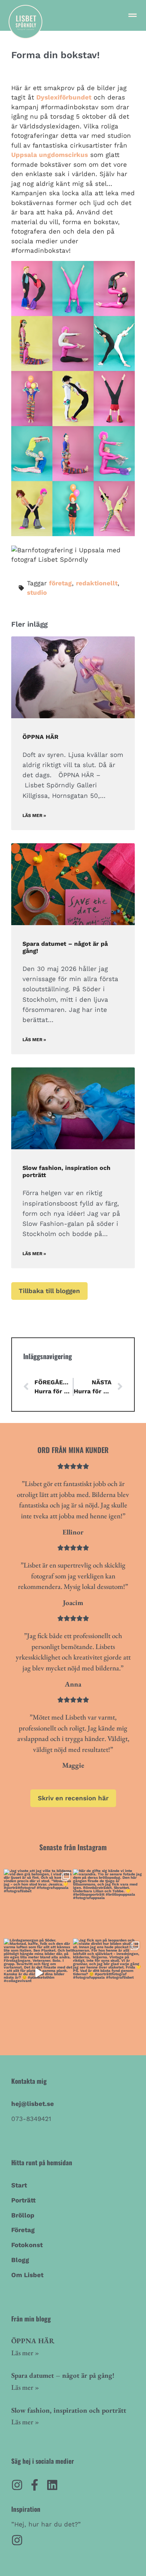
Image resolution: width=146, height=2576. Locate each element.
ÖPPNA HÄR (40, 737)
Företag (23, 2230)
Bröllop (23, 2215)
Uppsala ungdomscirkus (50, 155)
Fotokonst (27, 2245)
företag (60, 583)
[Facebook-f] (35, 2485)
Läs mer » (34, 815)
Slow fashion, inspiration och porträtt (69, 2410)
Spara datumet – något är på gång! (63, 2375)
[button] (132, 15)
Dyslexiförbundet (64, 97)
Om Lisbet (27, 2275)
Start (19, 2185)
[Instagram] (17, 2485)
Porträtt (23, 2200)
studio (37, 592)
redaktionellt (97, 583)
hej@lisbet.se (33, 2104)
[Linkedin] (52, 2485)
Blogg (20, 2260)
